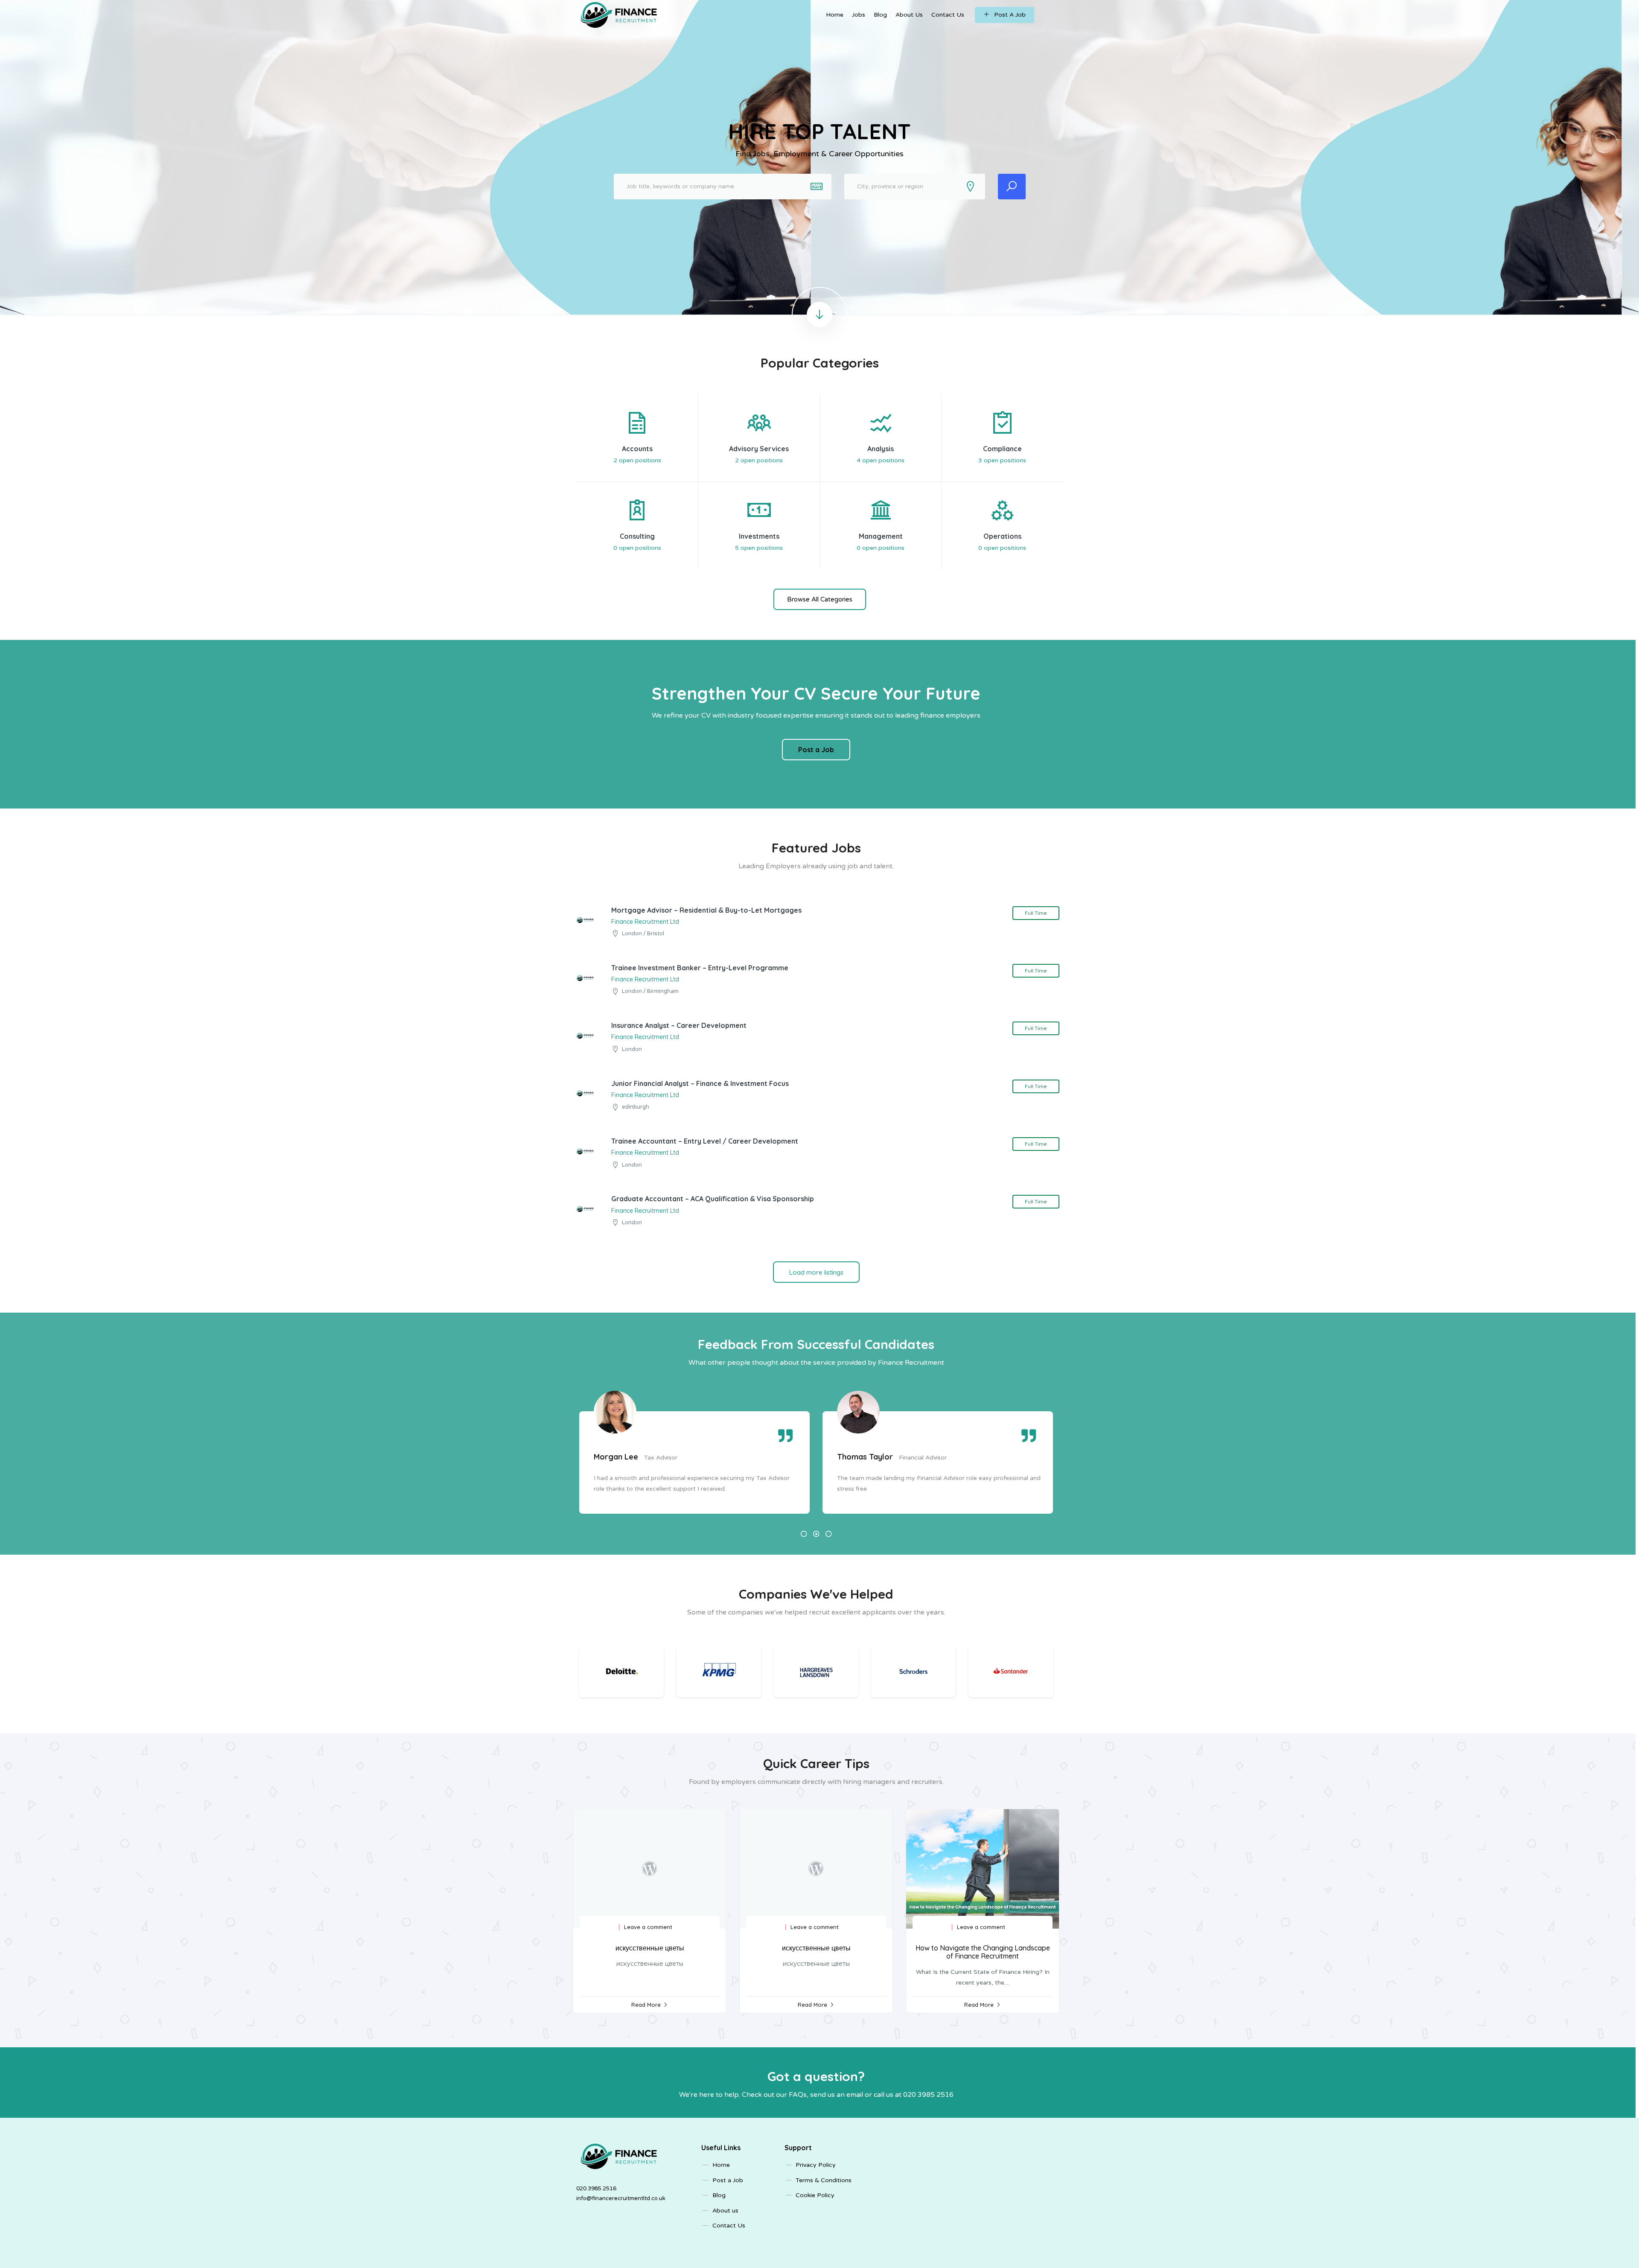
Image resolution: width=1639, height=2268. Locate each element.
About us (725, 2211)
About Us (909, 15)
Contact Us (948, 15)
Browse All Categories (820, 599)
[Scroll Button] (819, 315)
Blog (880, 15)
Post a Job (816, 750)
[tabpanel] (694, 1462)
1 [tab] (804, 1534)
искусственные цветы (650, 1948)
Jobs (859, 15)
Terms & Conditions (824, 2180)
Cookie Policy (815, 2195)
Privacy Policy (816, 2165)
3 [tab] (829, 1534)
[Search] (1012, 187)
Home (835, 15)
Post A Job (1010, 15)
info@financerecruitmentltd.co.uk (621, 2198)
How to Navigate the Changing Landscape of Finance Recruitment (983, 1952)
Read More (646, 2005)
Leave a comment (648, 1927)
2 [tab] (816, 1534)
